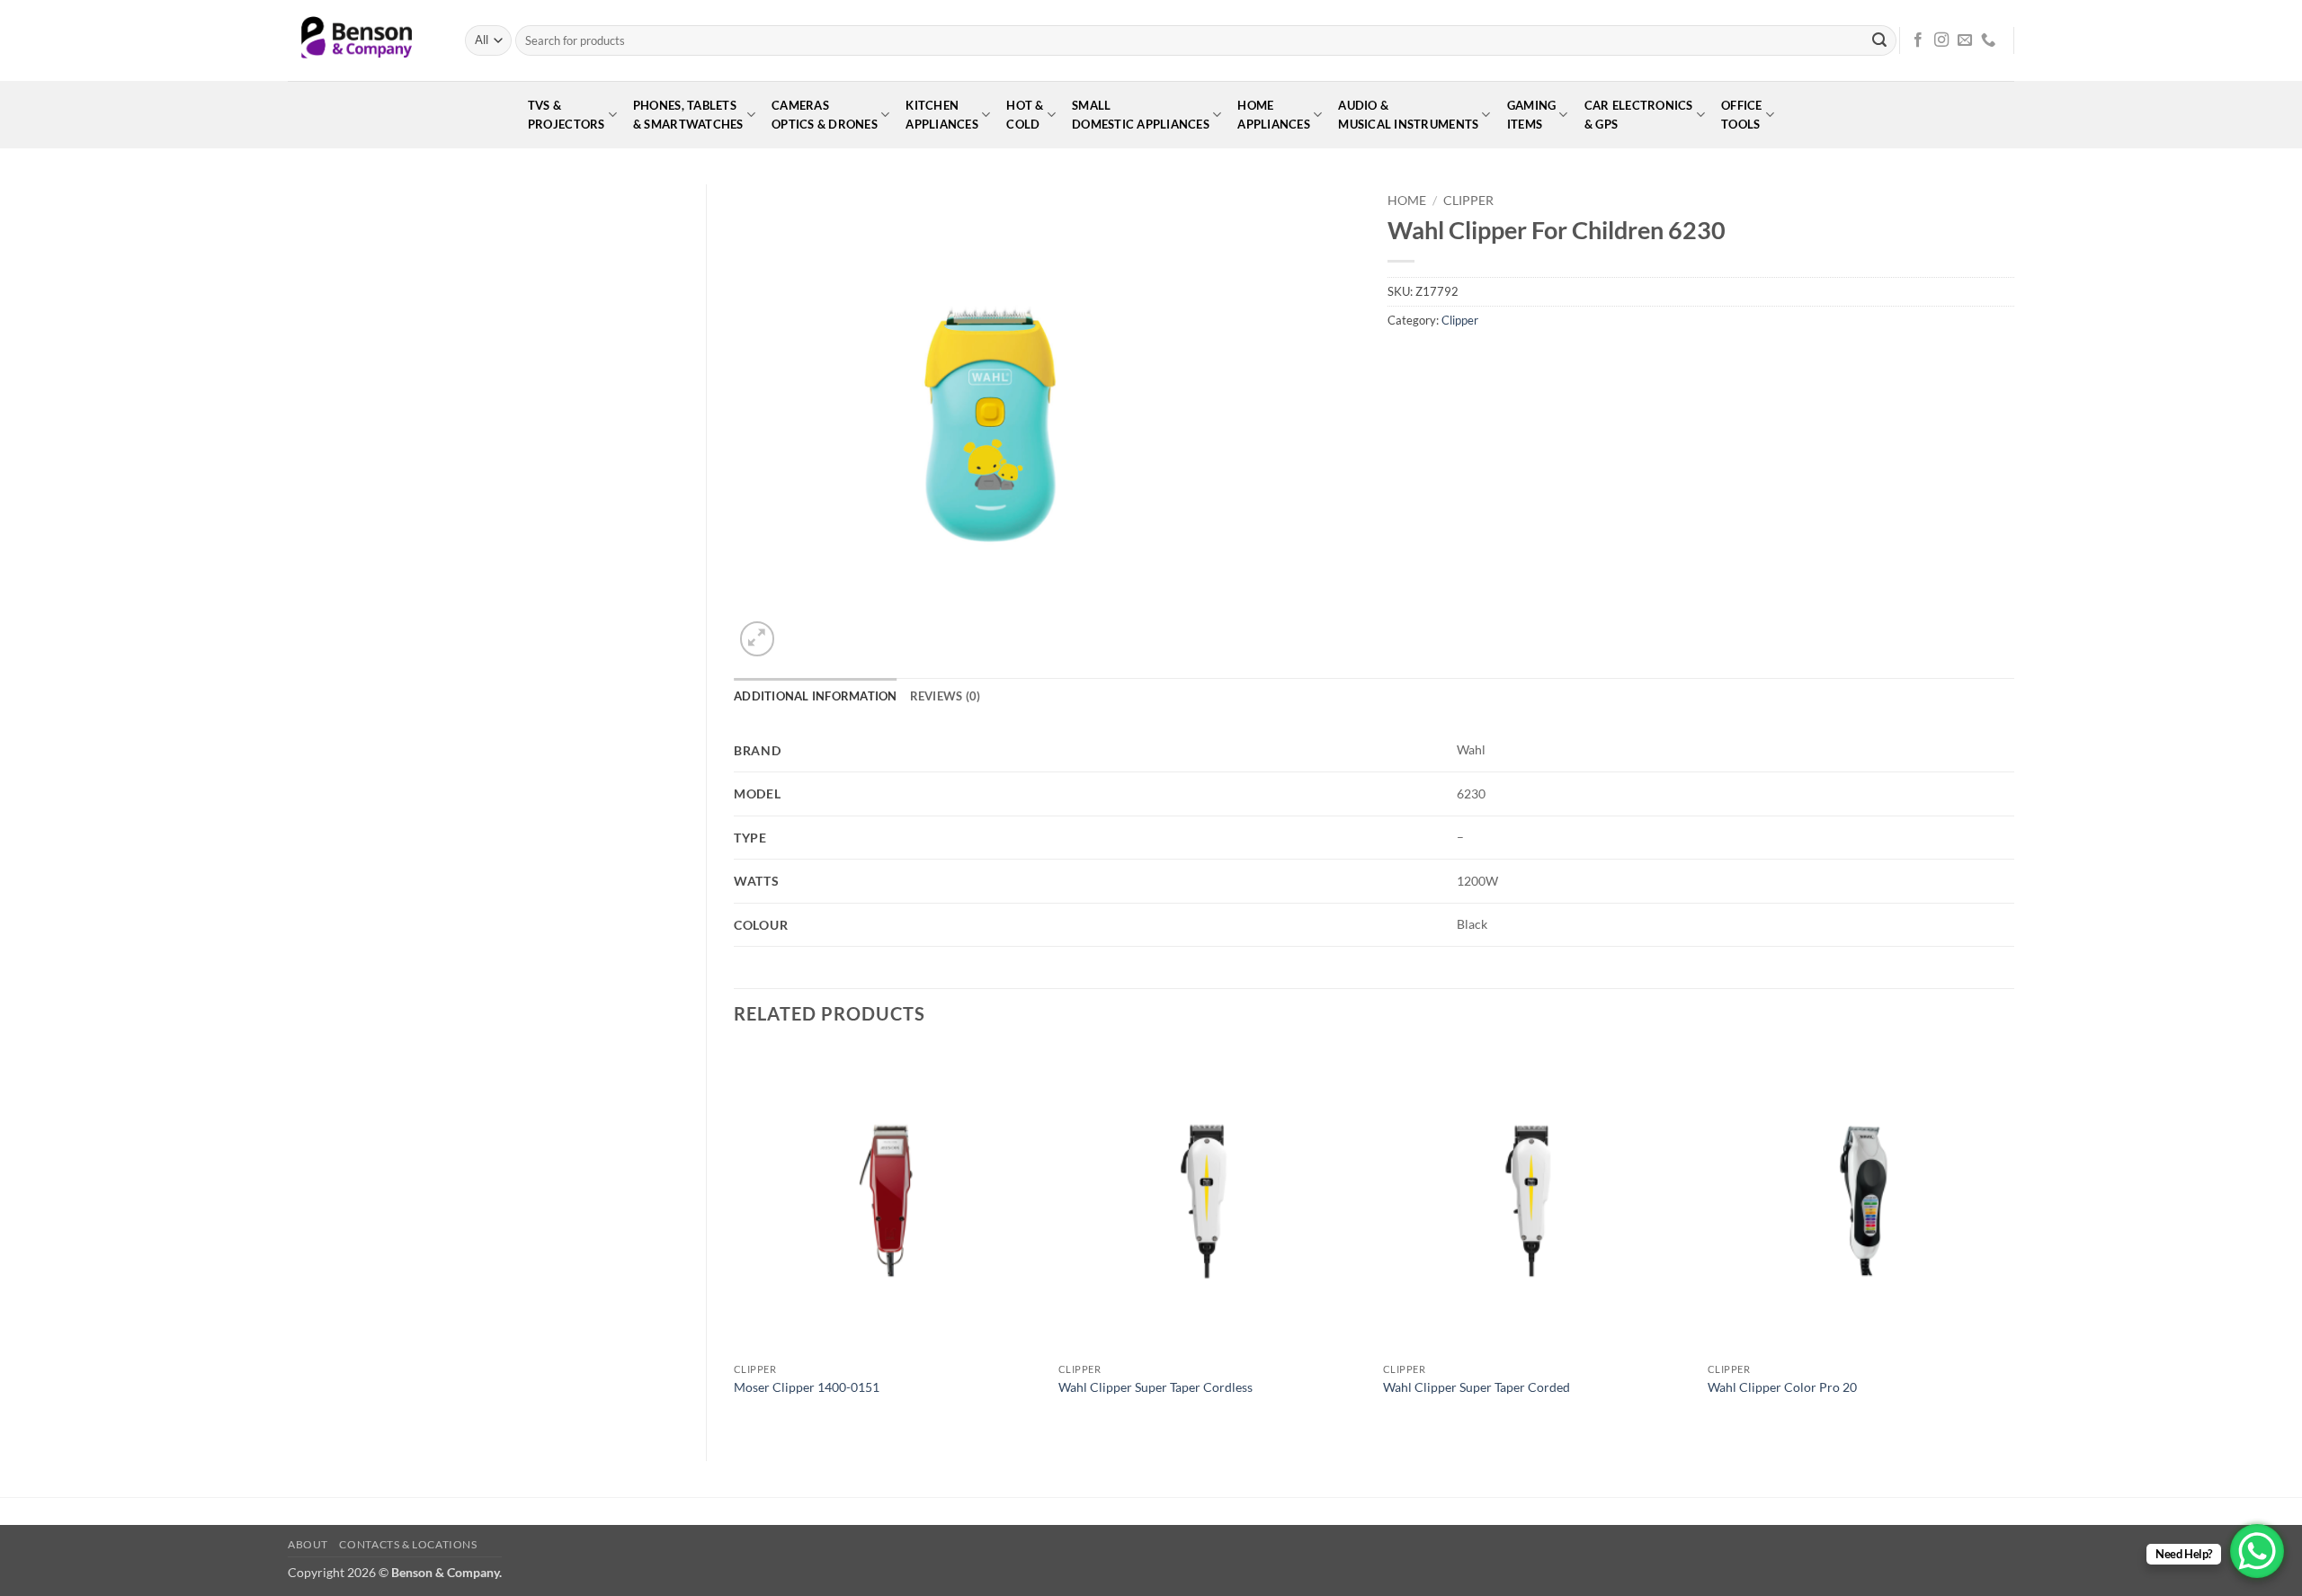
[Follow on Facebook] (1918, 40)
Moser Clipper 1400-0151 (807, 1387)
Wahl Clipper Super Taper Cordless (1155, 1387)
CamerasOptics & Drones (825, 115)
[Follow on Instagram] (1941, 40)
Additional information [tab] (816, 696)
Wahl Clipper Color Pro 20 (1782, 1387)
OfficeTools (1742, 115)
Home (1407, 201)
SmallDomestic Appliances (1141, 115)
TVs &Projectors (567, 115)
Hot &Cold (1025, 115)
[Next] (2013, 1239)
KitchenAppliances (942, 115)
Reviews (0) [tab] (946, 696)
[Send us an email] (1965, 40)
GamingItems (1532, 115)
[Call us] (1988, 40)
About (308, 1544)
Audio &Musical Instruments (1408, 115)
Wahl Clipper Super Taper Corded (1477, 1387)
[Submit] (1879, 40)
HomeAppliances (1274, 115)
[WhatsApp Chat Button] (2257, 1551)
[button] (758, 639)
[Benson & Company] (363, 40)
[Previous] (735, 1239)
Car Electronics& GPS (1639, 115)
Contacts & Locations (408, 1544)
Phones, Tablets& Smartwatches (688, 115)
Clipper (1468, 201)
